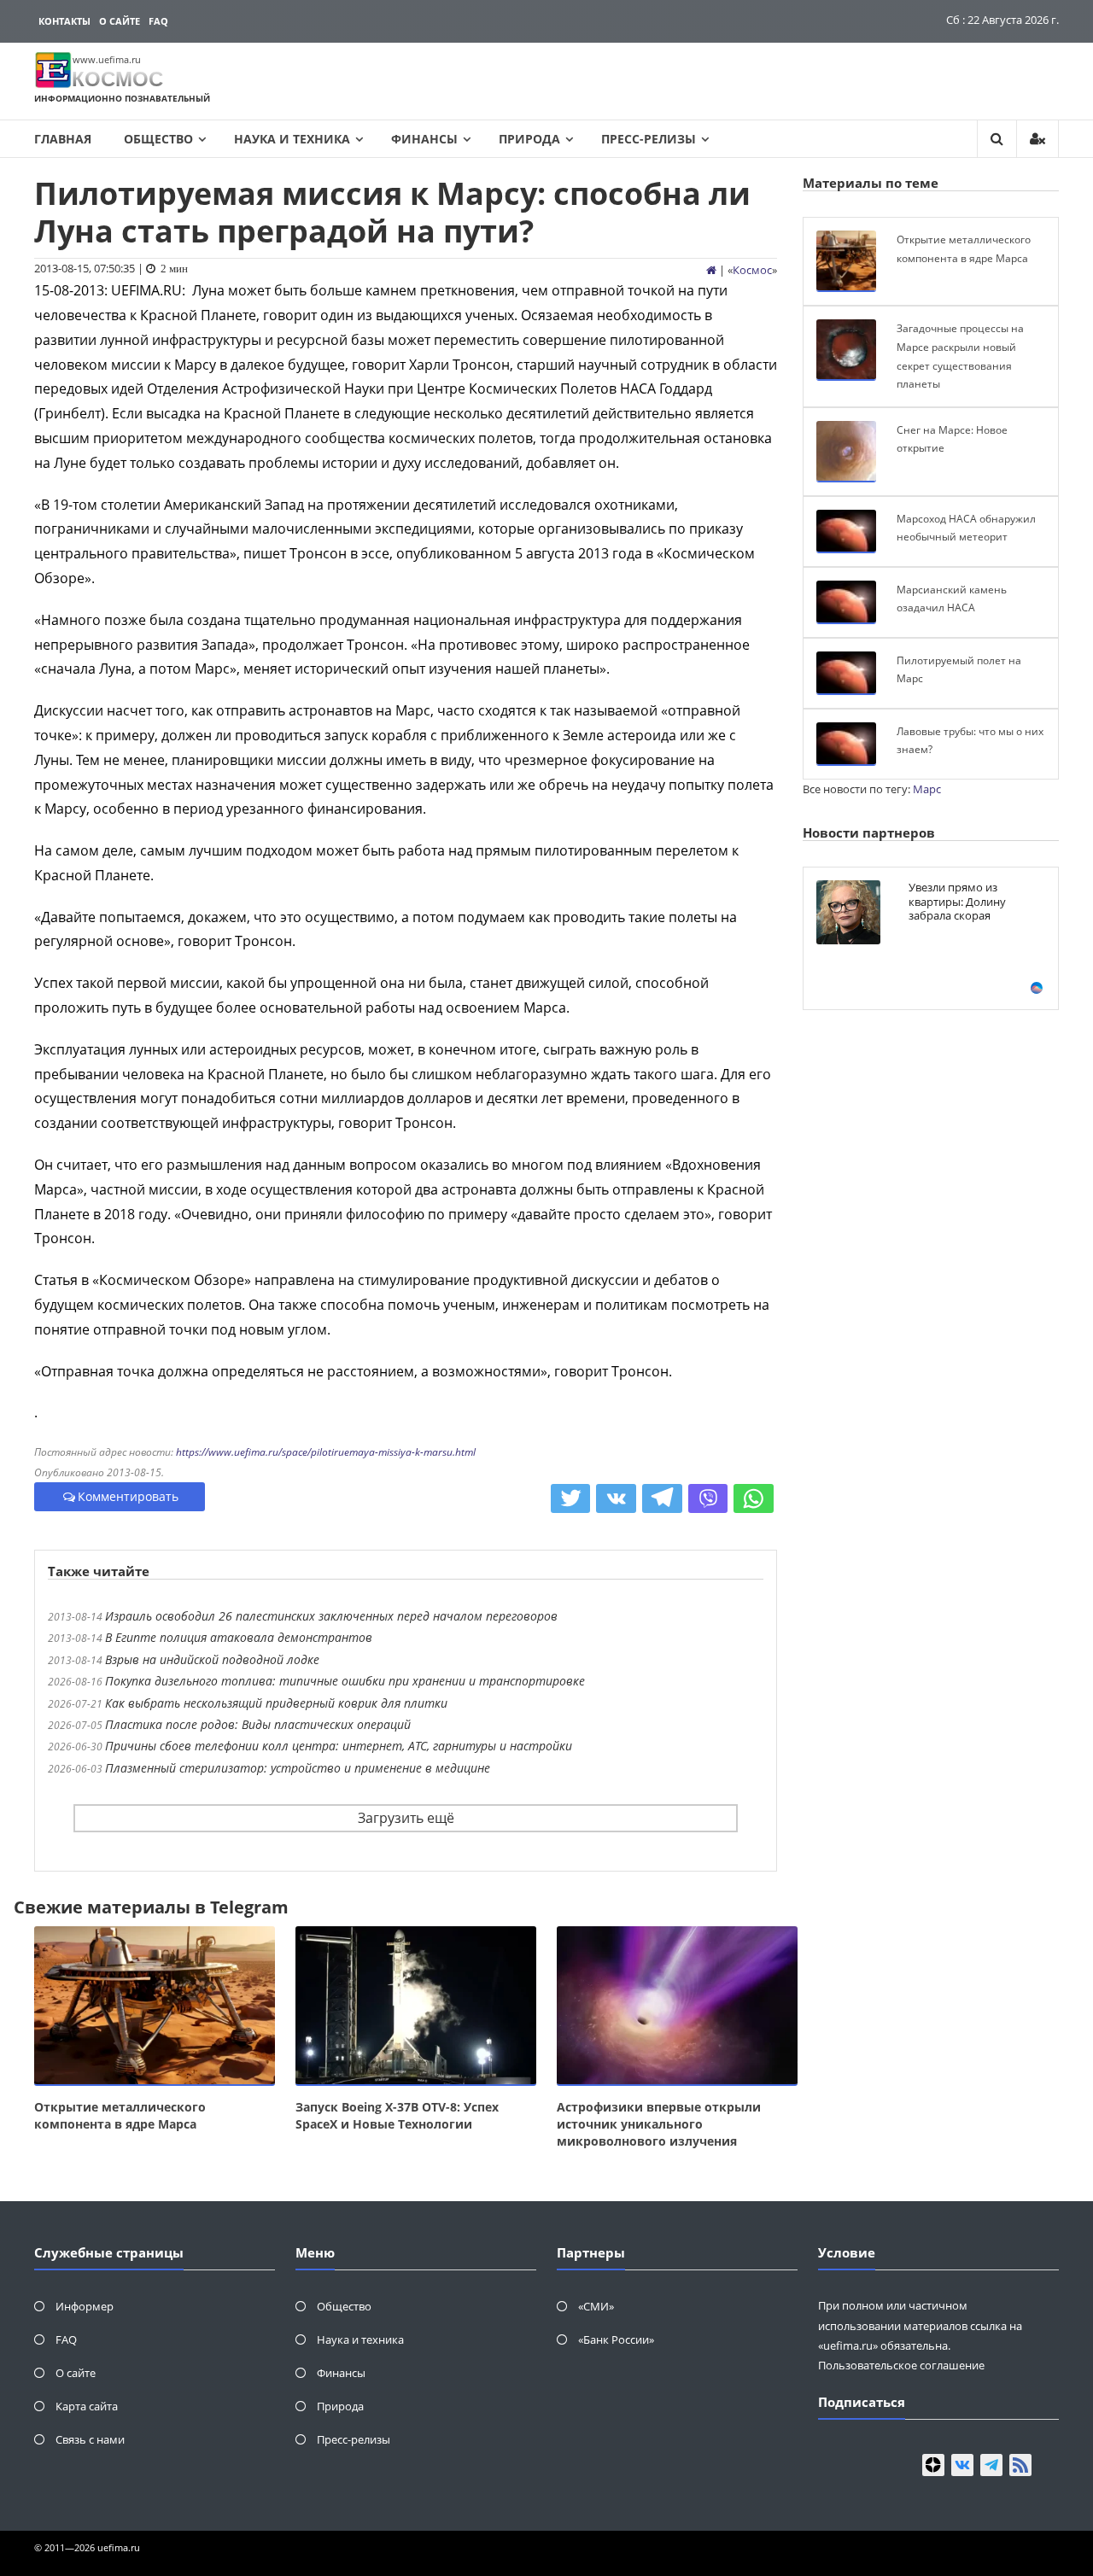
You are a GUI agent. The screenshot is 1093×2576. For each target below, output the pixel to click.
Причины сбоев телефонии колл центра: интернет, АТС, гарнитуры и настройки (339, 1746)
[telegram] (991, 2465)
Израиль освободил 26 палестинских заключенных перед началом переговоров (331, 1616)
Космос (752, 270)
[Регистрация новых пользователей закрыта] (1037, 139)
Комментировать (128, 1496)
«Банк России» (616, 2339)
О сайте (120, 21)
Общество (158, 139)
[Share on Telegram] (662, 1498)
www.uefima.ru (107, 59)
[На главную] (711, 270)
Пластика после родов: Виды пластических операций (258, 1724)
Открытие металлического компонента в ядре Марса (120, 2115)
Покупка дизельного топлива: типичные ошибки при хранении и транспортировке (345, 1681)
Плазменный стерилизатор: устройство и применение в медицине (298, 1768)
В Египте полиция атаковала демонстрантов (239, 1637)
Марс (927, 789)
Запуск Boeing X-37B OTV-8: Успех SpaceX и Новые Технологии (397, 2115)
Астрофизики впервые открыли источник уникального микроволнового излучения (659, 2124)
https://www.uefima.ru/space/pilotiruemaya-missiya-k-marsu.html (326, 1452)
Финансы (424, 139)
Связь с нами (90, 2439)
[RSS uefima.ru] (1020, 2465)
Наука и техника (292, 139)
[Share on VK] (616, 1498)
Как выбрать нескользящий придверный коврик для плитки (276, 1703)
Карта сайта (87, 2406)
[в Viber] (708, 1498)
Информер (85, 2306)
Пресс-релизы (649, 139)
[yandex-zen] (933, 2465)
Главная (63, 139)
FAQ (158, 21)
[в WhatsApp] (754, 1498)
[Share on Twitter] (571, 1498)
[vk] (962, 2465)
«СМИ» (596, 2306)
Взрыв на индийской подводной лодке (212, 1659)
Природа (529, 139)
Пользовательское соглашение (901, 2365)
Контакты (64, 21)
